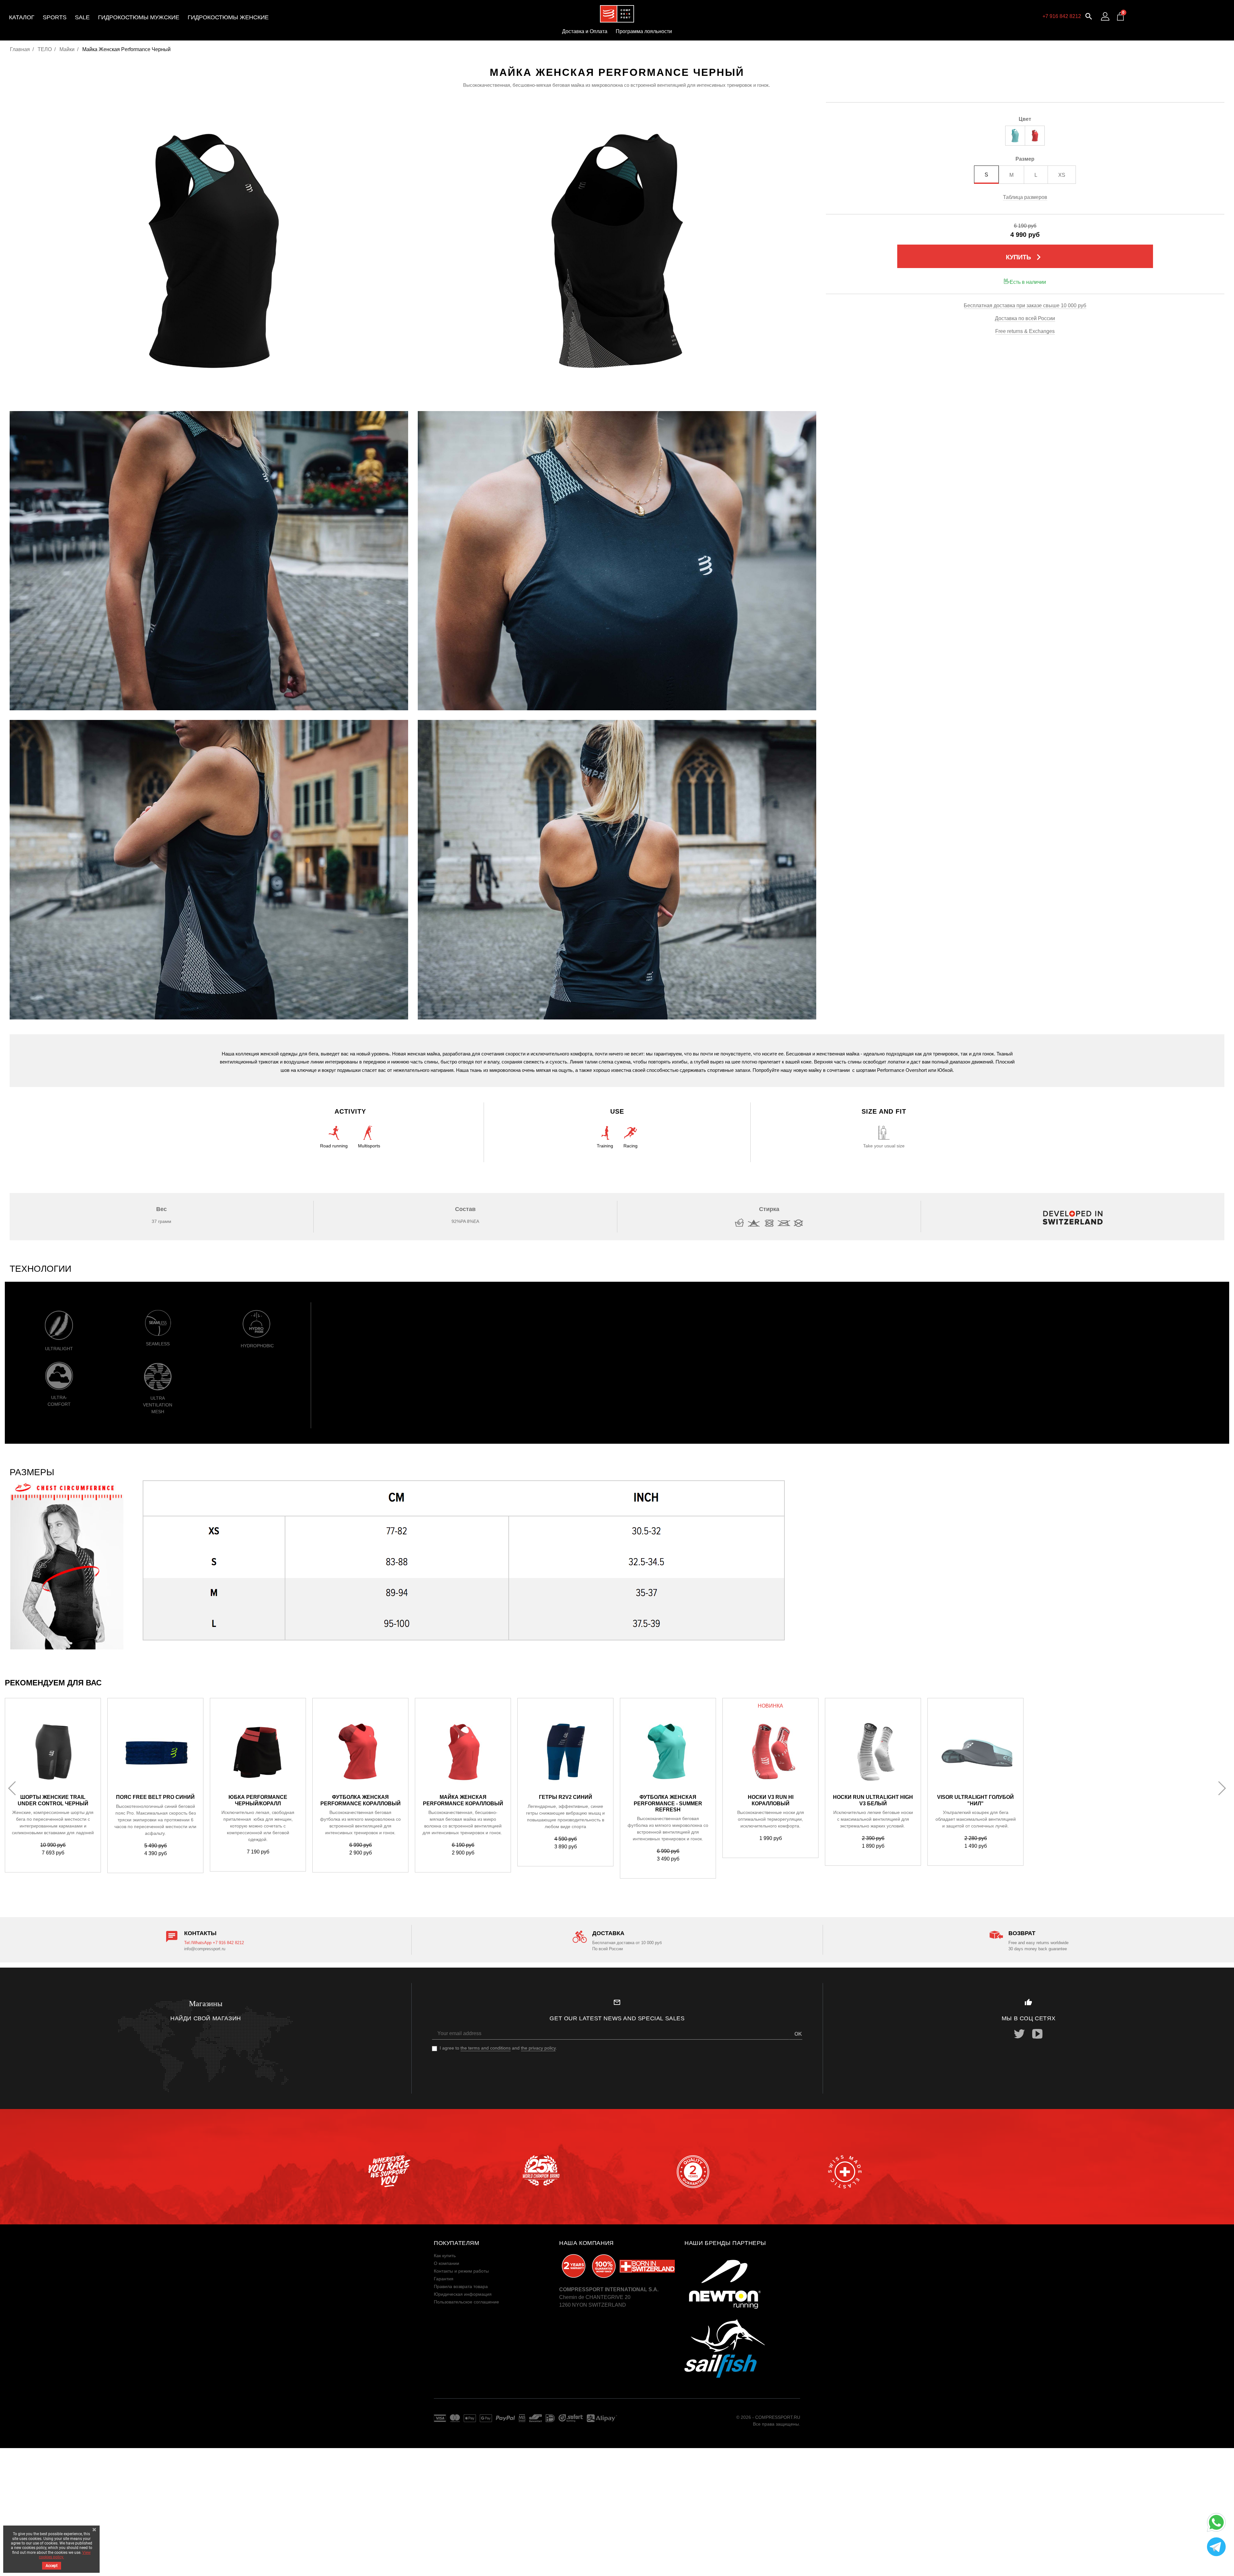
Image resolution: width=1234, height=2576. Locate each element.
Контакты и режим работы (461, 2271)
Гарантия (444, 2279)
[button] (1089, 16)
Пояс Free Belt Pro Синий (155, 1797)
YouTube (1037, 2034)
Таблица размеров (1025, 197)
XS (1062, 175)
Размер (1025, 159)
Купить (1025, 257)
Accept (52, 2566)
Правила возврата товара (461, 2286)
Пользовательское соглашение (466, 2302)
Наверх (1214, 2566)
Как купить (445, 2256)
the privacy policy (538, 2048)
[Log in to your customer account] (1105, 16)
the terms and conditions (486, 2048)
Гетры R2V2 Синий (566, 1797)
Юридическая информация (463, 2294)
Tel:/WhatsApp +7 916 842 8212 (214, 1943)
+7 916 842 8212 (1062, 16)
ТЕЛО (45, 49)
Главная (20, 49)
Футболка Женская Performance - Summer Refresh (668, 1803)
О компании (447, 2263)
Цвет (1025, 119)
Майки (67, 49)
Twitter (1019, 2034)
